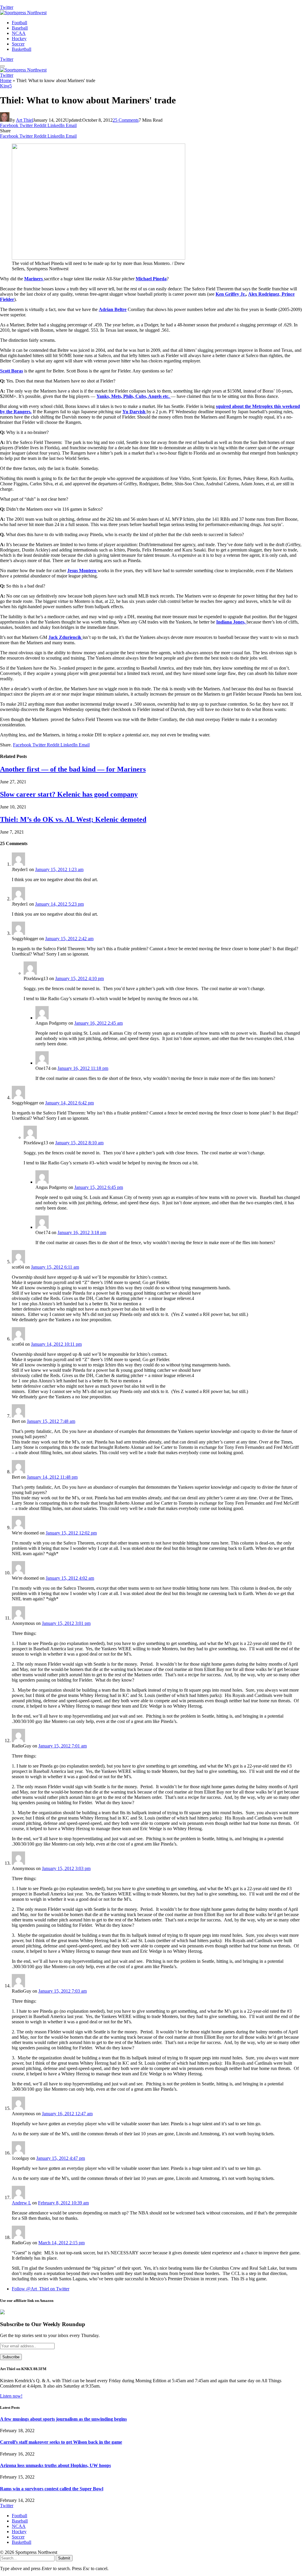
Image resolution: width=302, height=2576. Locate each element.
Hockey (19, 39)
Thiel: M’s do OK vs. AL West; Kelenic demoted (73, 819)
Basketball (22, 49)
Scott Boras (12, 371)
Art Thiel (24, 120)
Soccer (18, 44)
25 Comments (126, 120)
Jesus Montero (82, 571)
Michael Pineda (151, 279)
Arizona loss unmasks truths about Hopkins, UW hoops (55, 2465)
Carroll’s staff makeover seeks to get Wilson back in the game (61, 2442)
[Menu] (2, 66)
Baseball (20, 28)
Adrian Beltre (113, 309)
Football (19, 23)
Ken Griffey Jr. (231, 294)
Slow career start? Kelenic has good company (69, 794)
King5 (6, 86)
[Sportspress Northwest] (23, 13)
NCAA (19, 33)
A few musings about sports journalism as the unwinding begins (63, 2419)
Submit (64, 2558)
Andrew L (21, 2203)
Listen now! (11, 2396)
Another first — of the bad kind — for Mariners (73, 769)
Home (6, 80)
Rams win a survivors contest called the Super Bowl (52, 2489)
